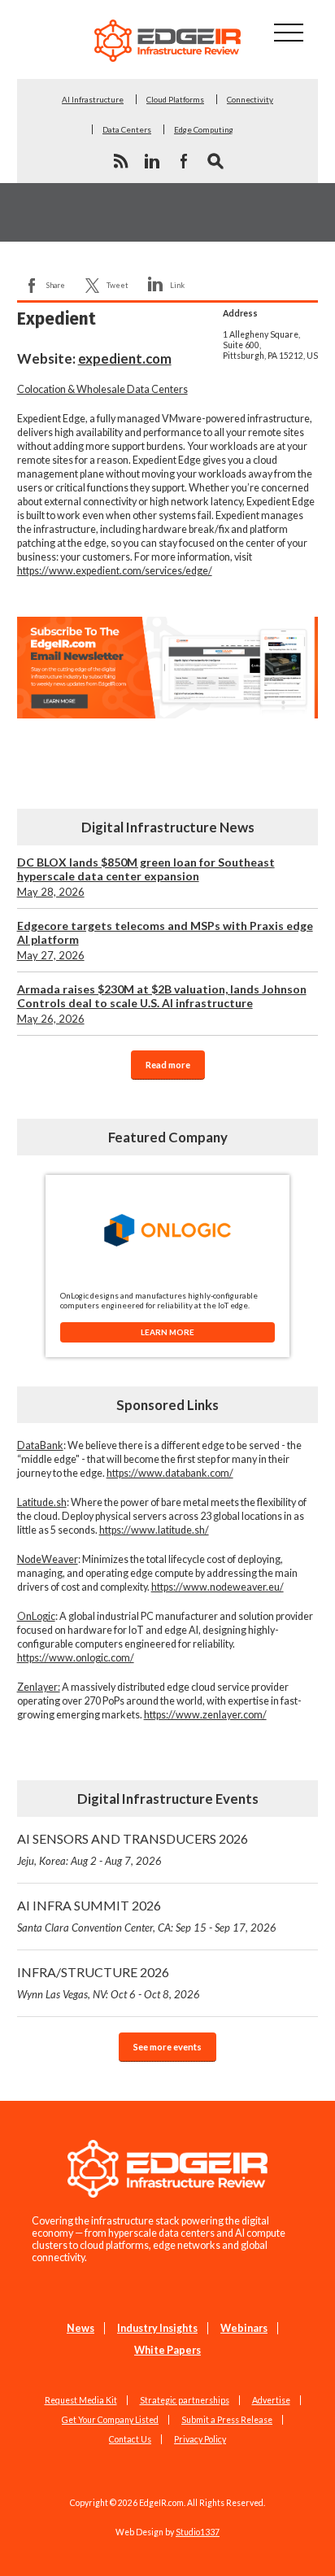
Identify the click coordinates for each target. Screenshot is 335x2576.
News (80, 2328)
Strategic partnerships (185, 2400)
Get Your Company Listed (110, 2420)
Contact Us (130, 2439)
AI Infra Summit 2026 (147, 1916)
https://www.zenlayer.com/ (205, 1715)
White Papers (167, 2350)
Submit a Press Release (227, 2420)
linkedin (152, 161)
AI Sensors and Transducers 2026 (133, 1849)
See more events (167, 2047)
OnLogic (36, 1616)
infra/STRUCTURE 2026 (109, 1982)
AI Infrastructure (93, 99)
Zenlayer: (39, 1687)
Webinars (244, 2328)
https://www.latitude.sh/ (154, 1530)
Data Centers (127, 129)
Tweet (117, 285)
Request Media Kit (81, 2400)
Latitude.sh (42, 1502)
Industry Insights (157, 2328)
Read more (168, 1065)
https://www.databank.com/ (170, 1473)
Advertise (271, 2400)
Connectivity (250, 99)
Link (177, 285)
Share (56, 285)
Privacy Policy (200, 2439)
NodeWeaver (48, 1559)
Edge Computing (204, 129)
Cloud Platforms (175, 99)
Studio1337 (198, 2532)
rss (120, 161)
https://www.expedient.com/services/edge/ (115, 571)
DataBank (40, 1445)
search (215, 161)
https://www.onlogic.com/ (76, 1658)
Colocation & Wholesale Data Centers (102, 389)
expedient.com (125, 358)
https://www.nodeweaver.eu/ (218, 1587)
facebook (184, 161)
